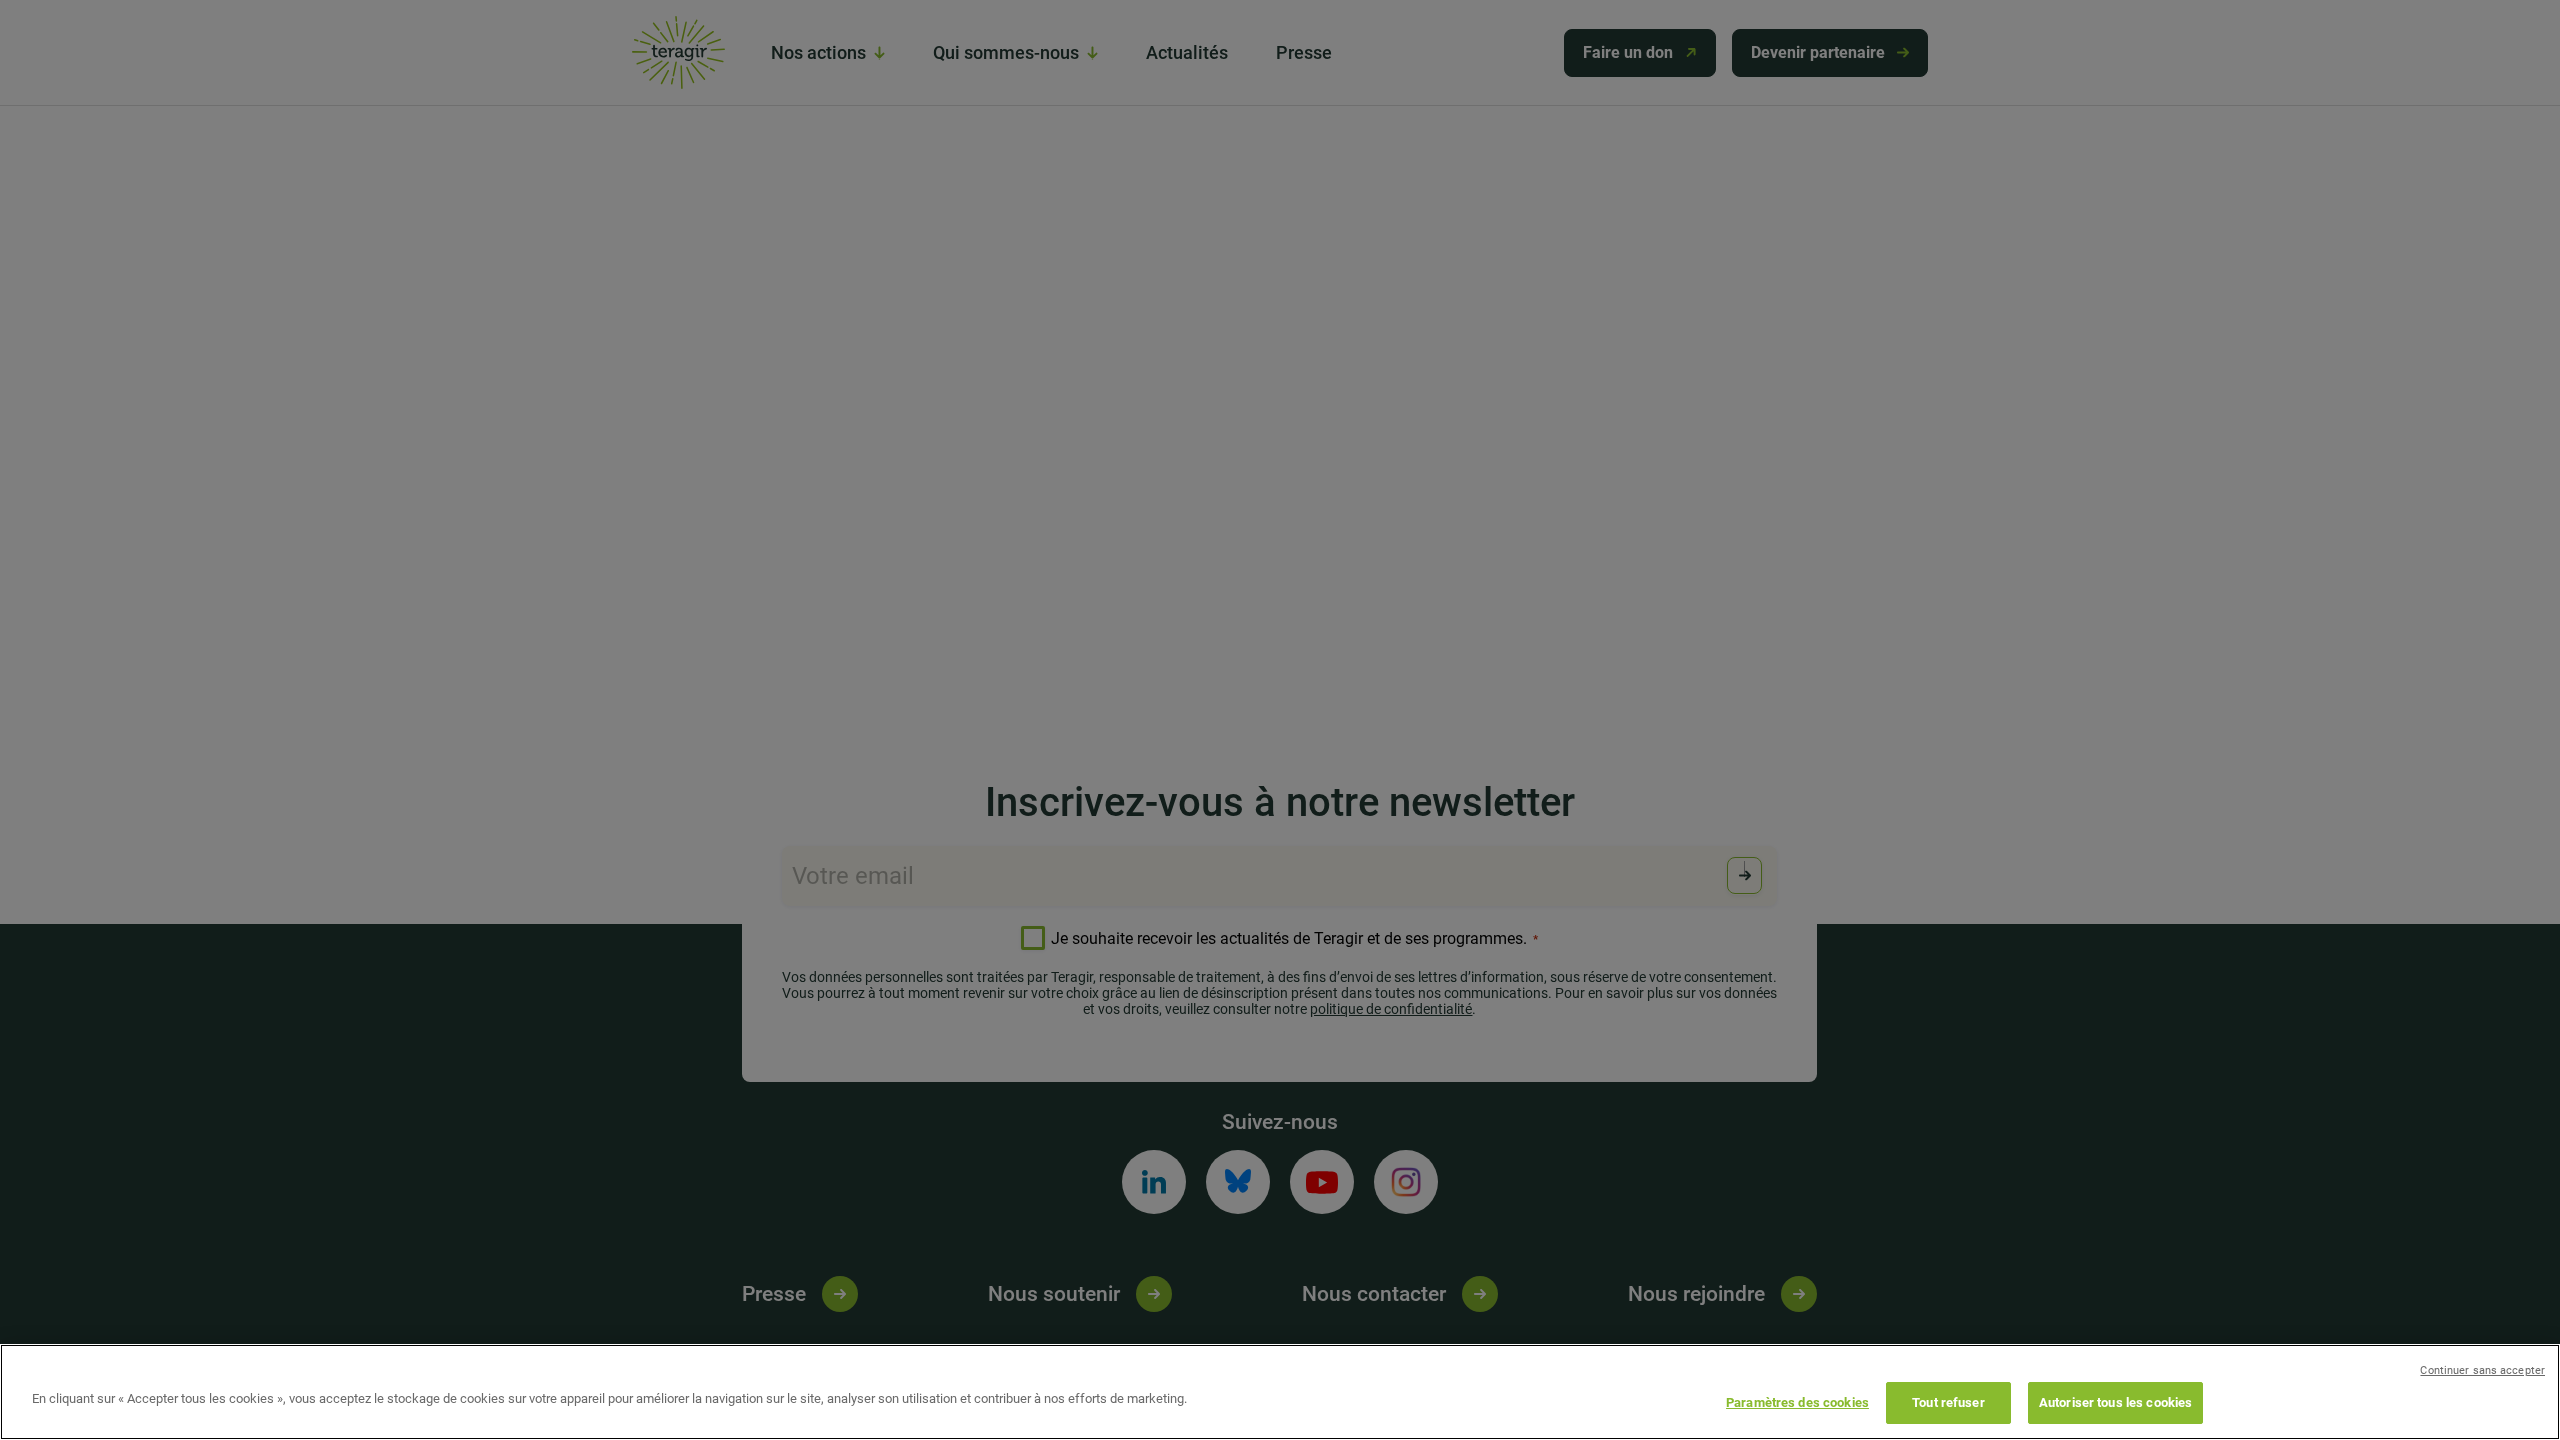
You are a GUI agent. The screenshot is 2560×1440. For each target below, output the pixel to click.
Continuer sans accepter (2482, 1370)
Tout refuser (1948, 1402)
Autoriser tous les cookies (2115, 1402)
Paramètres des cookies (1797, 1402)
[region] (1280, 1392)
